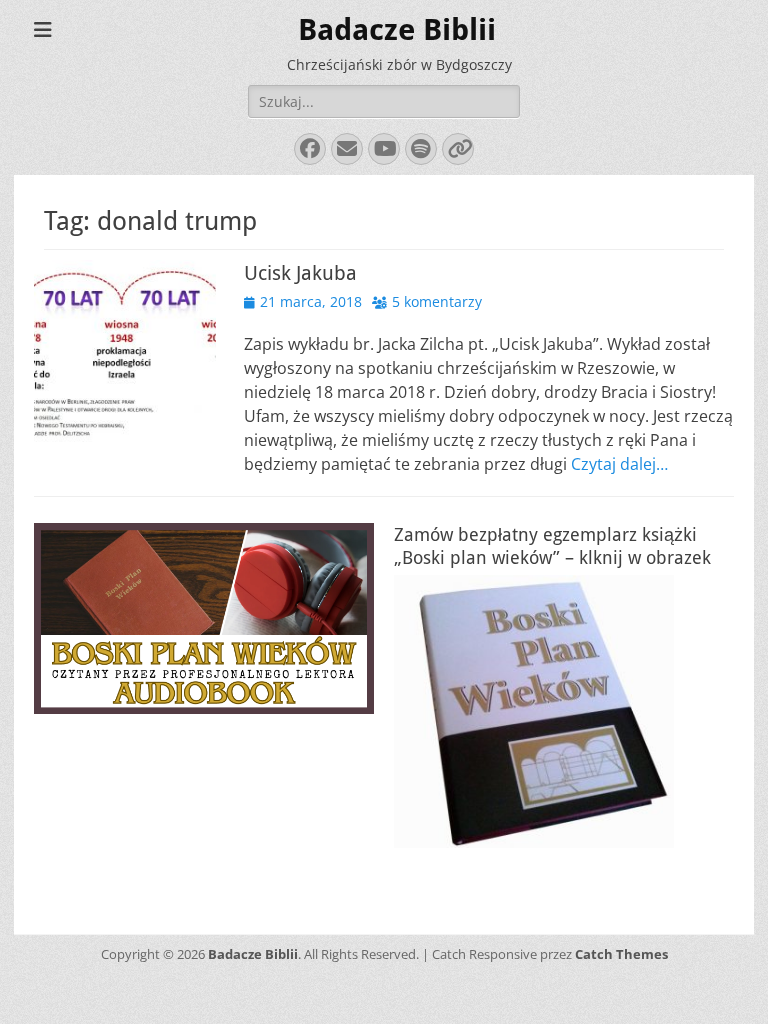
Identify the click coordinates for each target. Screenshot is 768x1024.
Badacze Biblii (397, 29)
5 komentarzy (437, 301)
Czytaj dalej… (619, 464)
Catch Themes (621, 954)
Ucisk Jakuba (300, 273)
